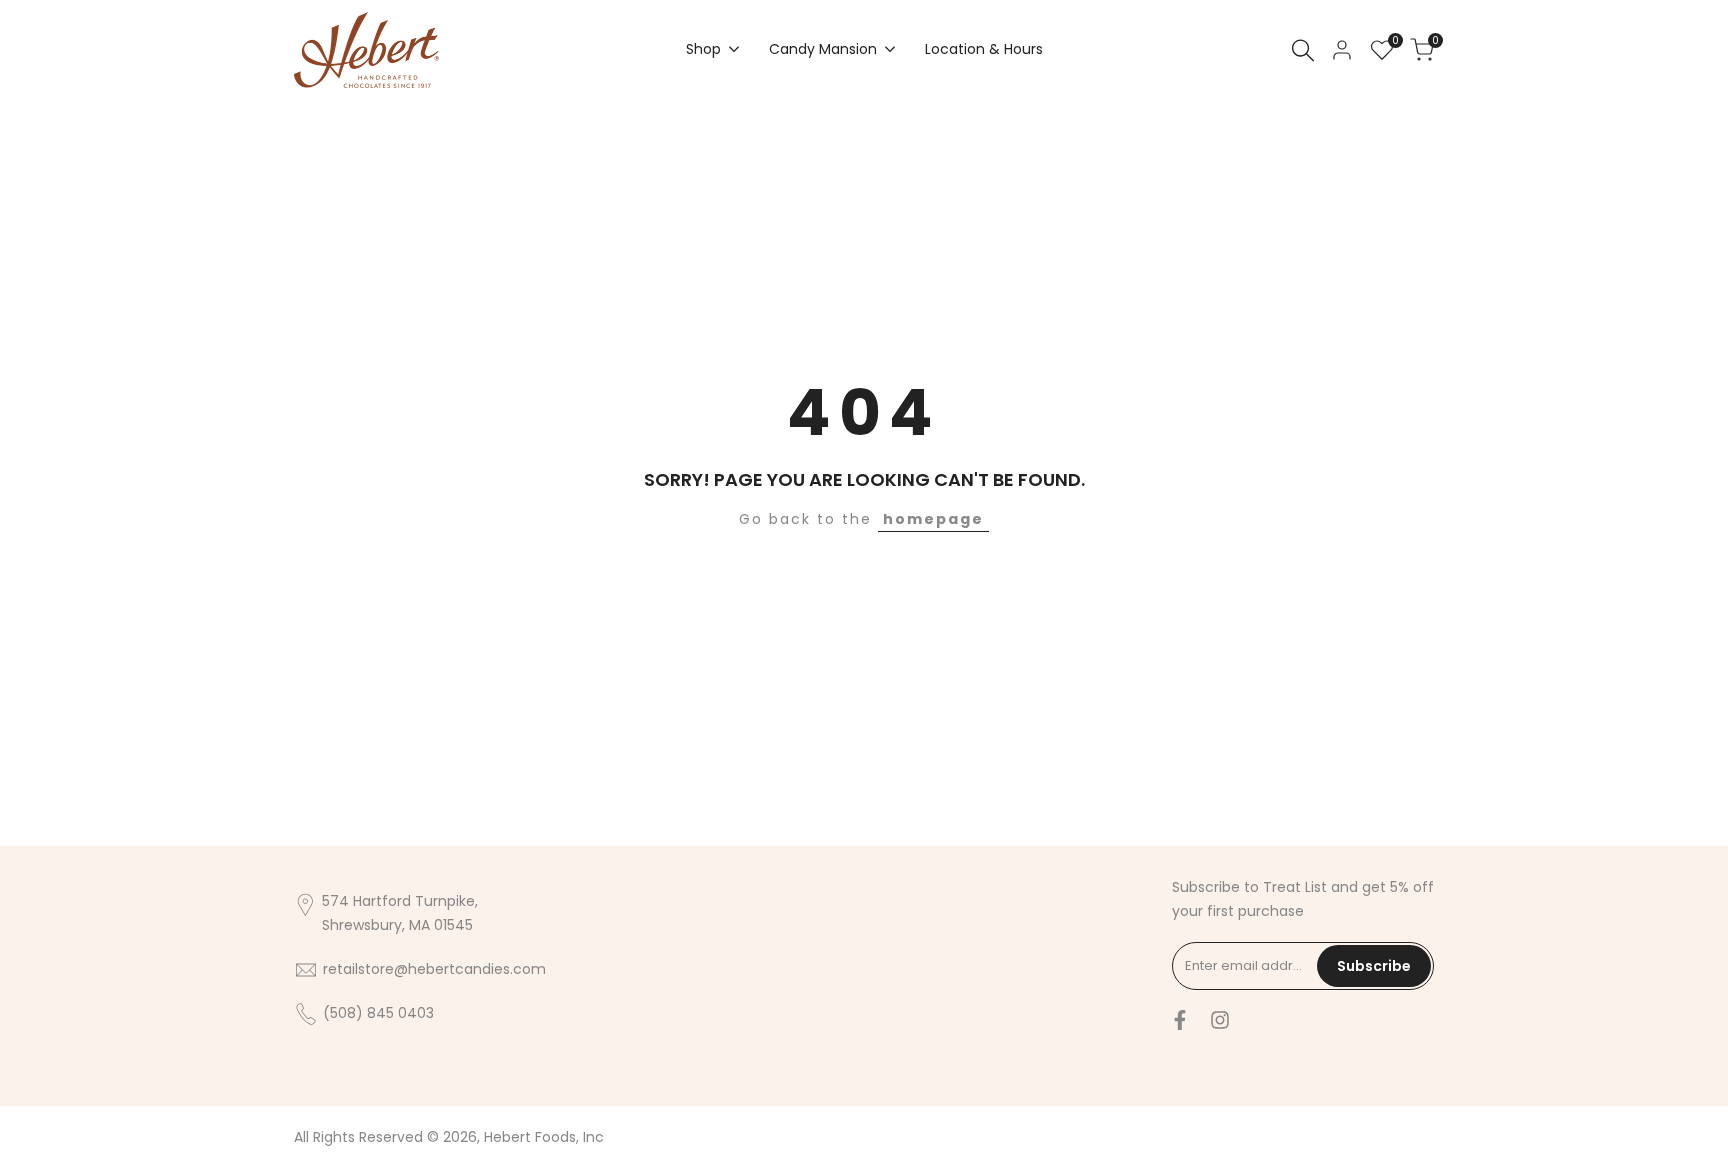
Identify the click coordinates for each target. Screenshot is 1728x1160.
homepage (933, 519)
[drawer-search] (1303, 50)
